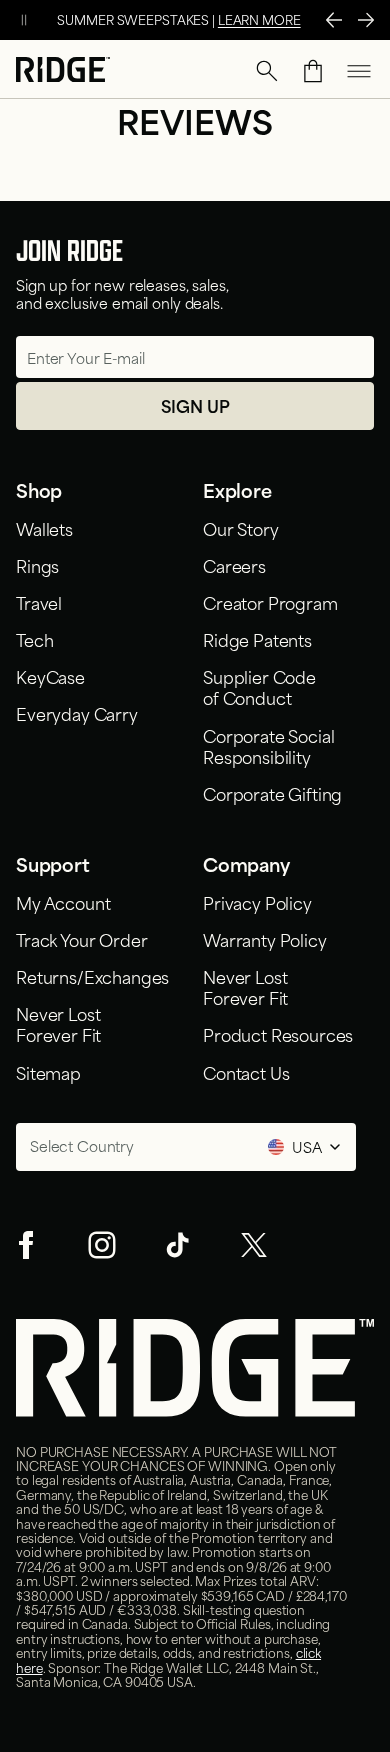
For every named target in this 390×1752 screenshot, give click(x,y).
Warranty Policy (265, 939)
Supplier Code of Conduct (259, 686)
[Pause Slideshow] (24, 20)
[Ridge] (63, 71)
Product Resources (278, 1034)
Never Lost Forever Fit (62, 1023)
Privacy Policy (257, 902)
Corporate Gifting (272, 793)
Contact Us (246, 1072)
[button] (267, 71)
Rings (37, 565)
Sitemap (48, 1072)
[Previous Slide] (334, 20)
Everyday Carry (77, 713)
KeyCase (50, 676)
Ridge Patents (257, 639)
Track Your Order (81, 939)
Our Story (241, 528)
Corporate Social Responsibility (268, 745)
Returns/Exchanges (92, 976)
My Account (63, 902)
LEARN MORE (259, 19)
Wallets (44, 528)
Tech (34, 639)
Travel (39, 602)
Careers (234, 565)
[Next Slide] (366, 20)
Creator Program (270, 602)
